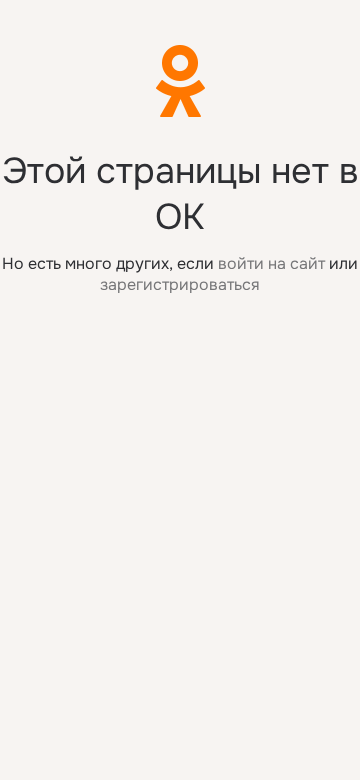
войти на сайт (271, 263)
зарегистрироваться (180, 284)
